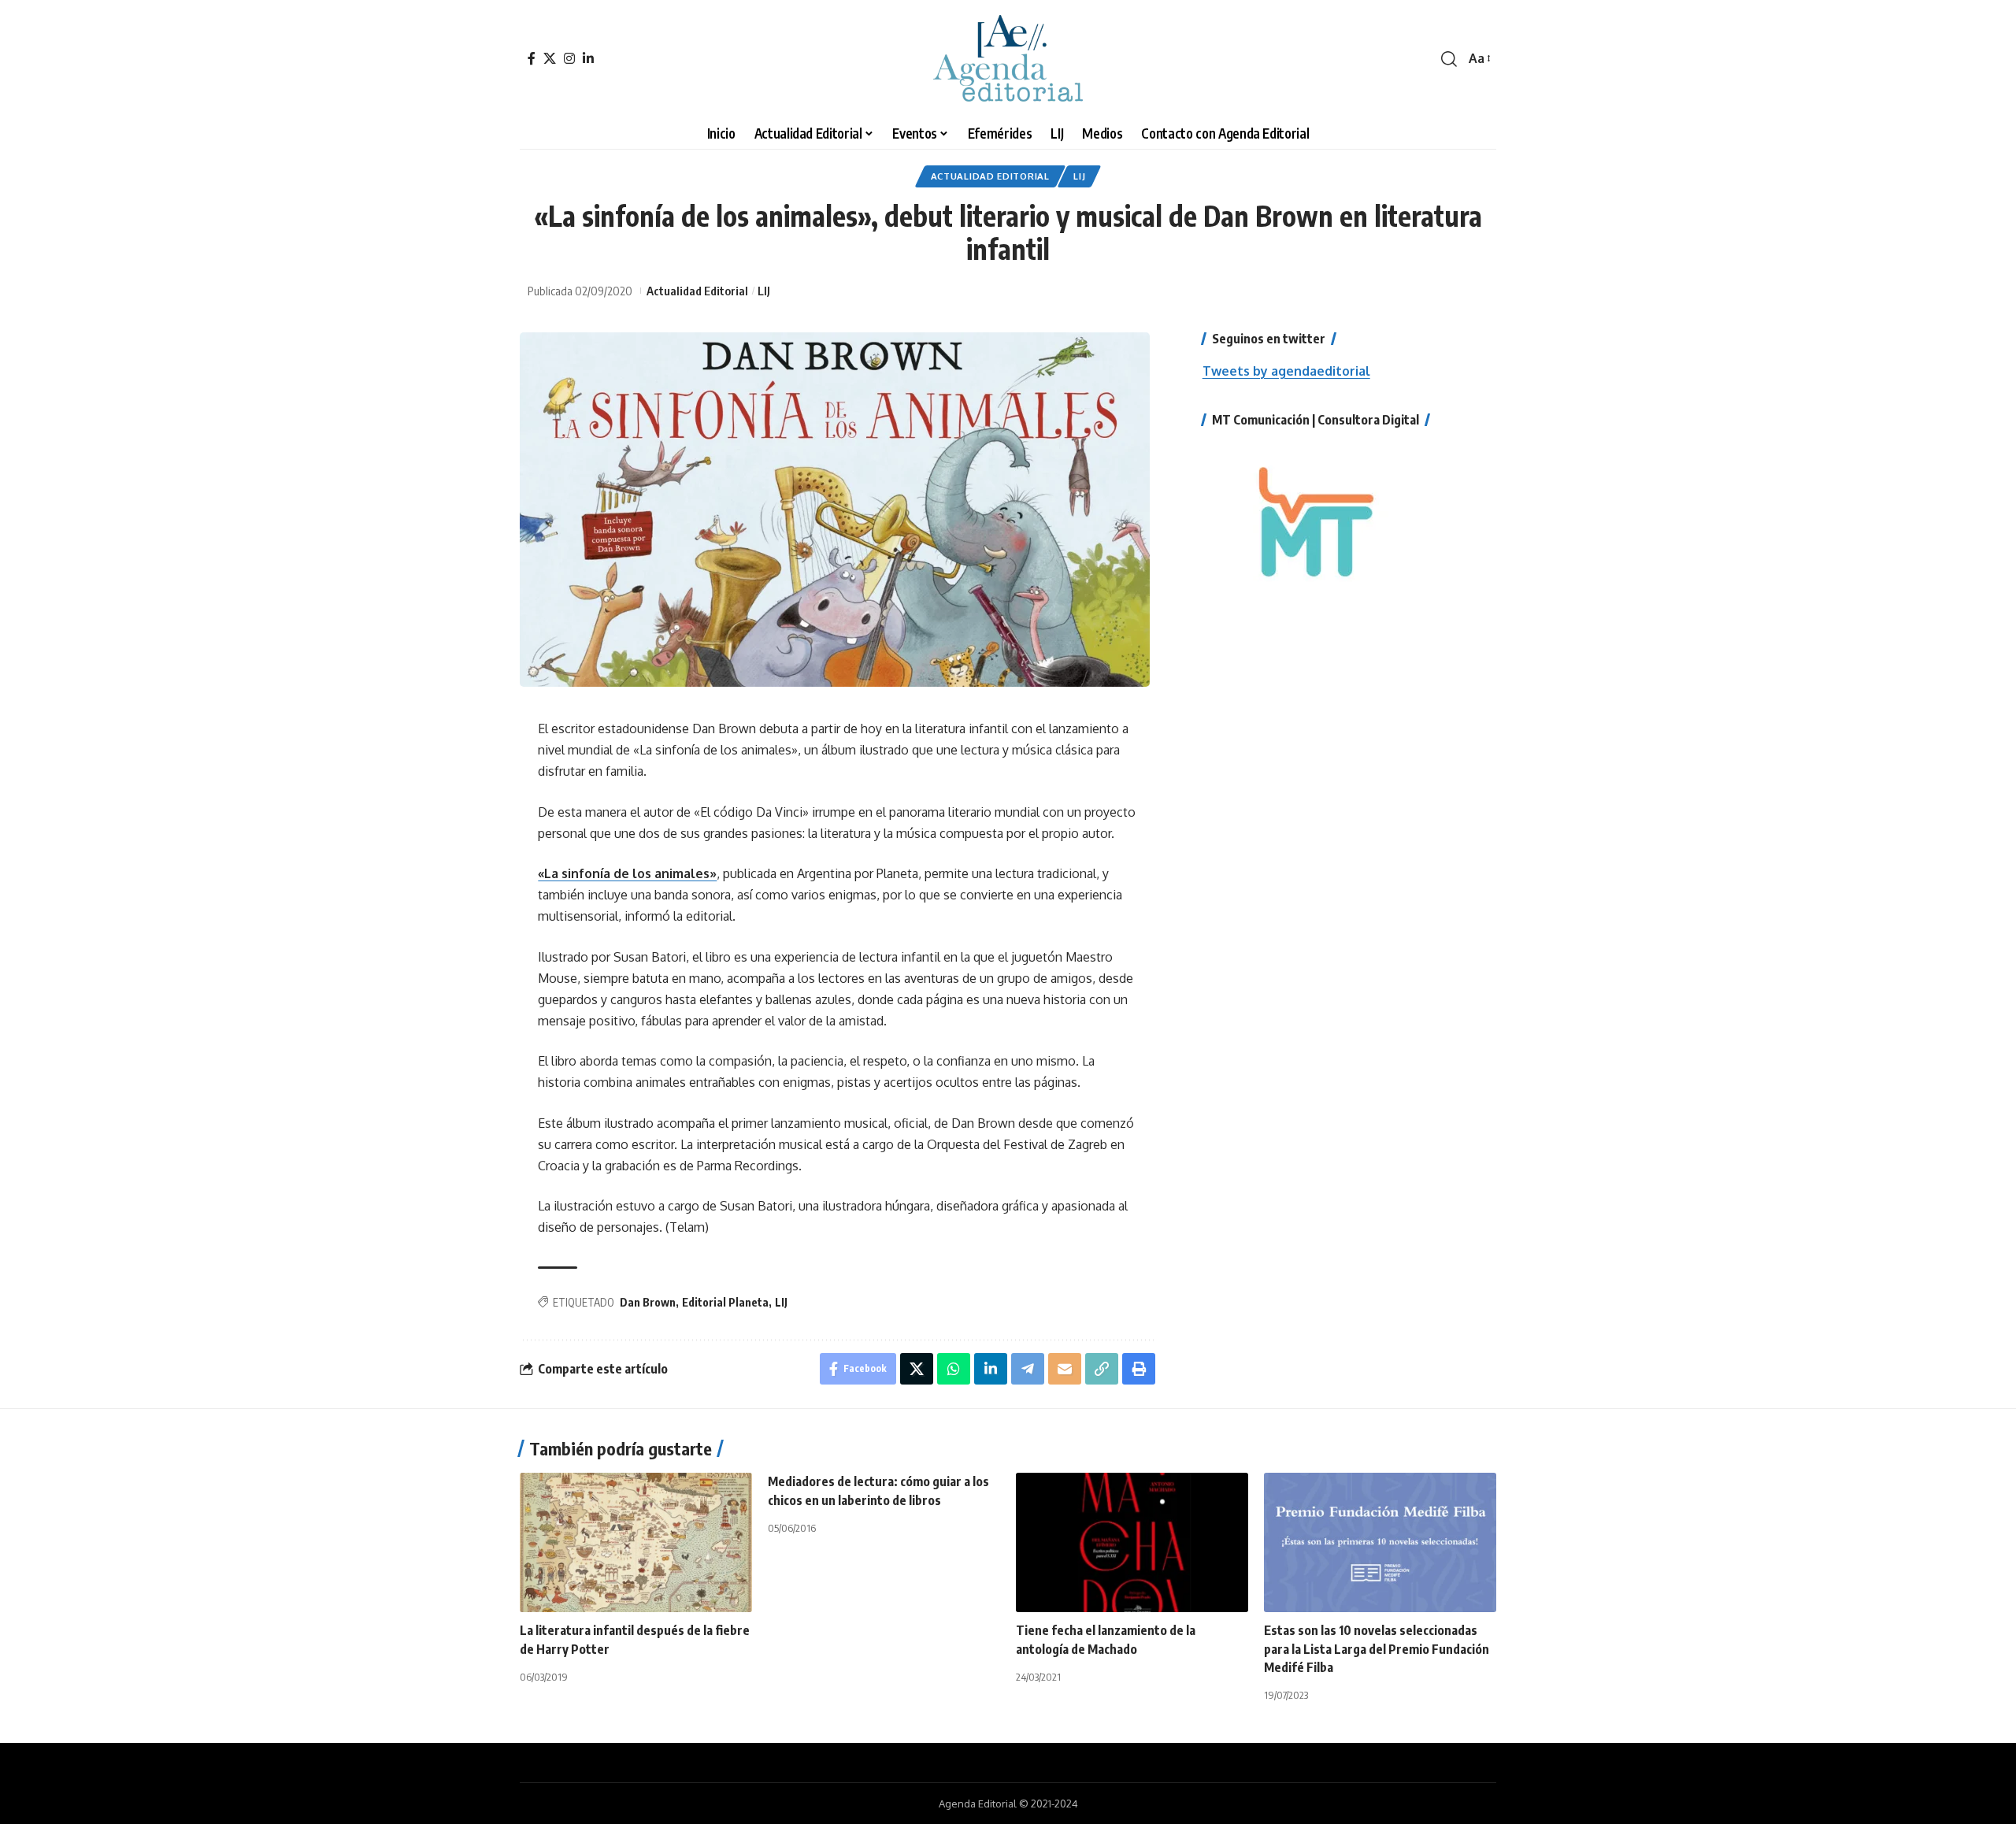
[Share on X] (917, 1369)
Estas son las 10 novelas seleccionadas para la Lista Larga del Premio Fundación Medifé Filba (1377, 1648)
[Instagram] (569, 58)
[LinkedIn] (588, 58)
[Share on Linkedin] (991, 1369)
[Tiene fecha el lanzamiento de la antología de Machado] (1132, 1542)
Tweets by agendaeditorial (1286, 371)
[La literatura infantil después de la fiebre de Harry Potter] (636, 1542)
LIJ (1079, 176)
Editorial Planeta (725, 1302)
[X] (550, 58)
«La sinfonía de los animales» (627, 873)
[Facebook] (532, 58)
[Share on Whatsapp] (954, 1369)
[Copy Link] (1102, 1369)
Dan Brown (648, 1302)
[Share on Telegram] (1028, 1369)
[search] (1449, 59)
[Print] (1139, 1369)
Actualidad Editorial (990, 176)
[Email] (1065, 1369)
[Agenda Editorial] (1008, 59)
